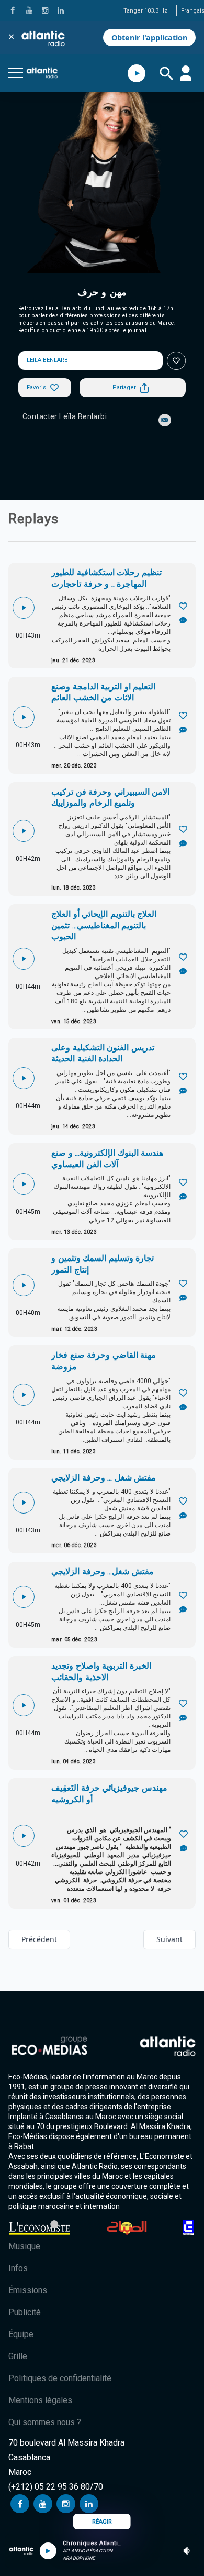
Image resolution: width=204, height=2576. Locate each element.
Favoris (36, 387)
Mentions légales (40, 2400)
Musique (24, 2246)
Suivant (169, 1939)
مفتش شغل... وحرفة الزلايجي (103, 1571)
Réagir (102, 2522)
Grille (18, 2356)
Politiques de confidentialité (60, 2378)
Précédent (39, 1939)
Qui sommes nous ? (45, 2422)
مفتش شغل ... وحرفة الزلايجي (104, 1478)
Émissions (28, 2290)
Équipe (21, 2334)
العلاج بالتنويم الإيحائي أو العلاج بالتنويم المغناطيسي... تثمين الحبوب (104, 925)
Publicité (25, 2312)
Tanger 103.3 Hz (145, 11)
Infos (18, 2268)
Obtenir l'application (149, 37)
